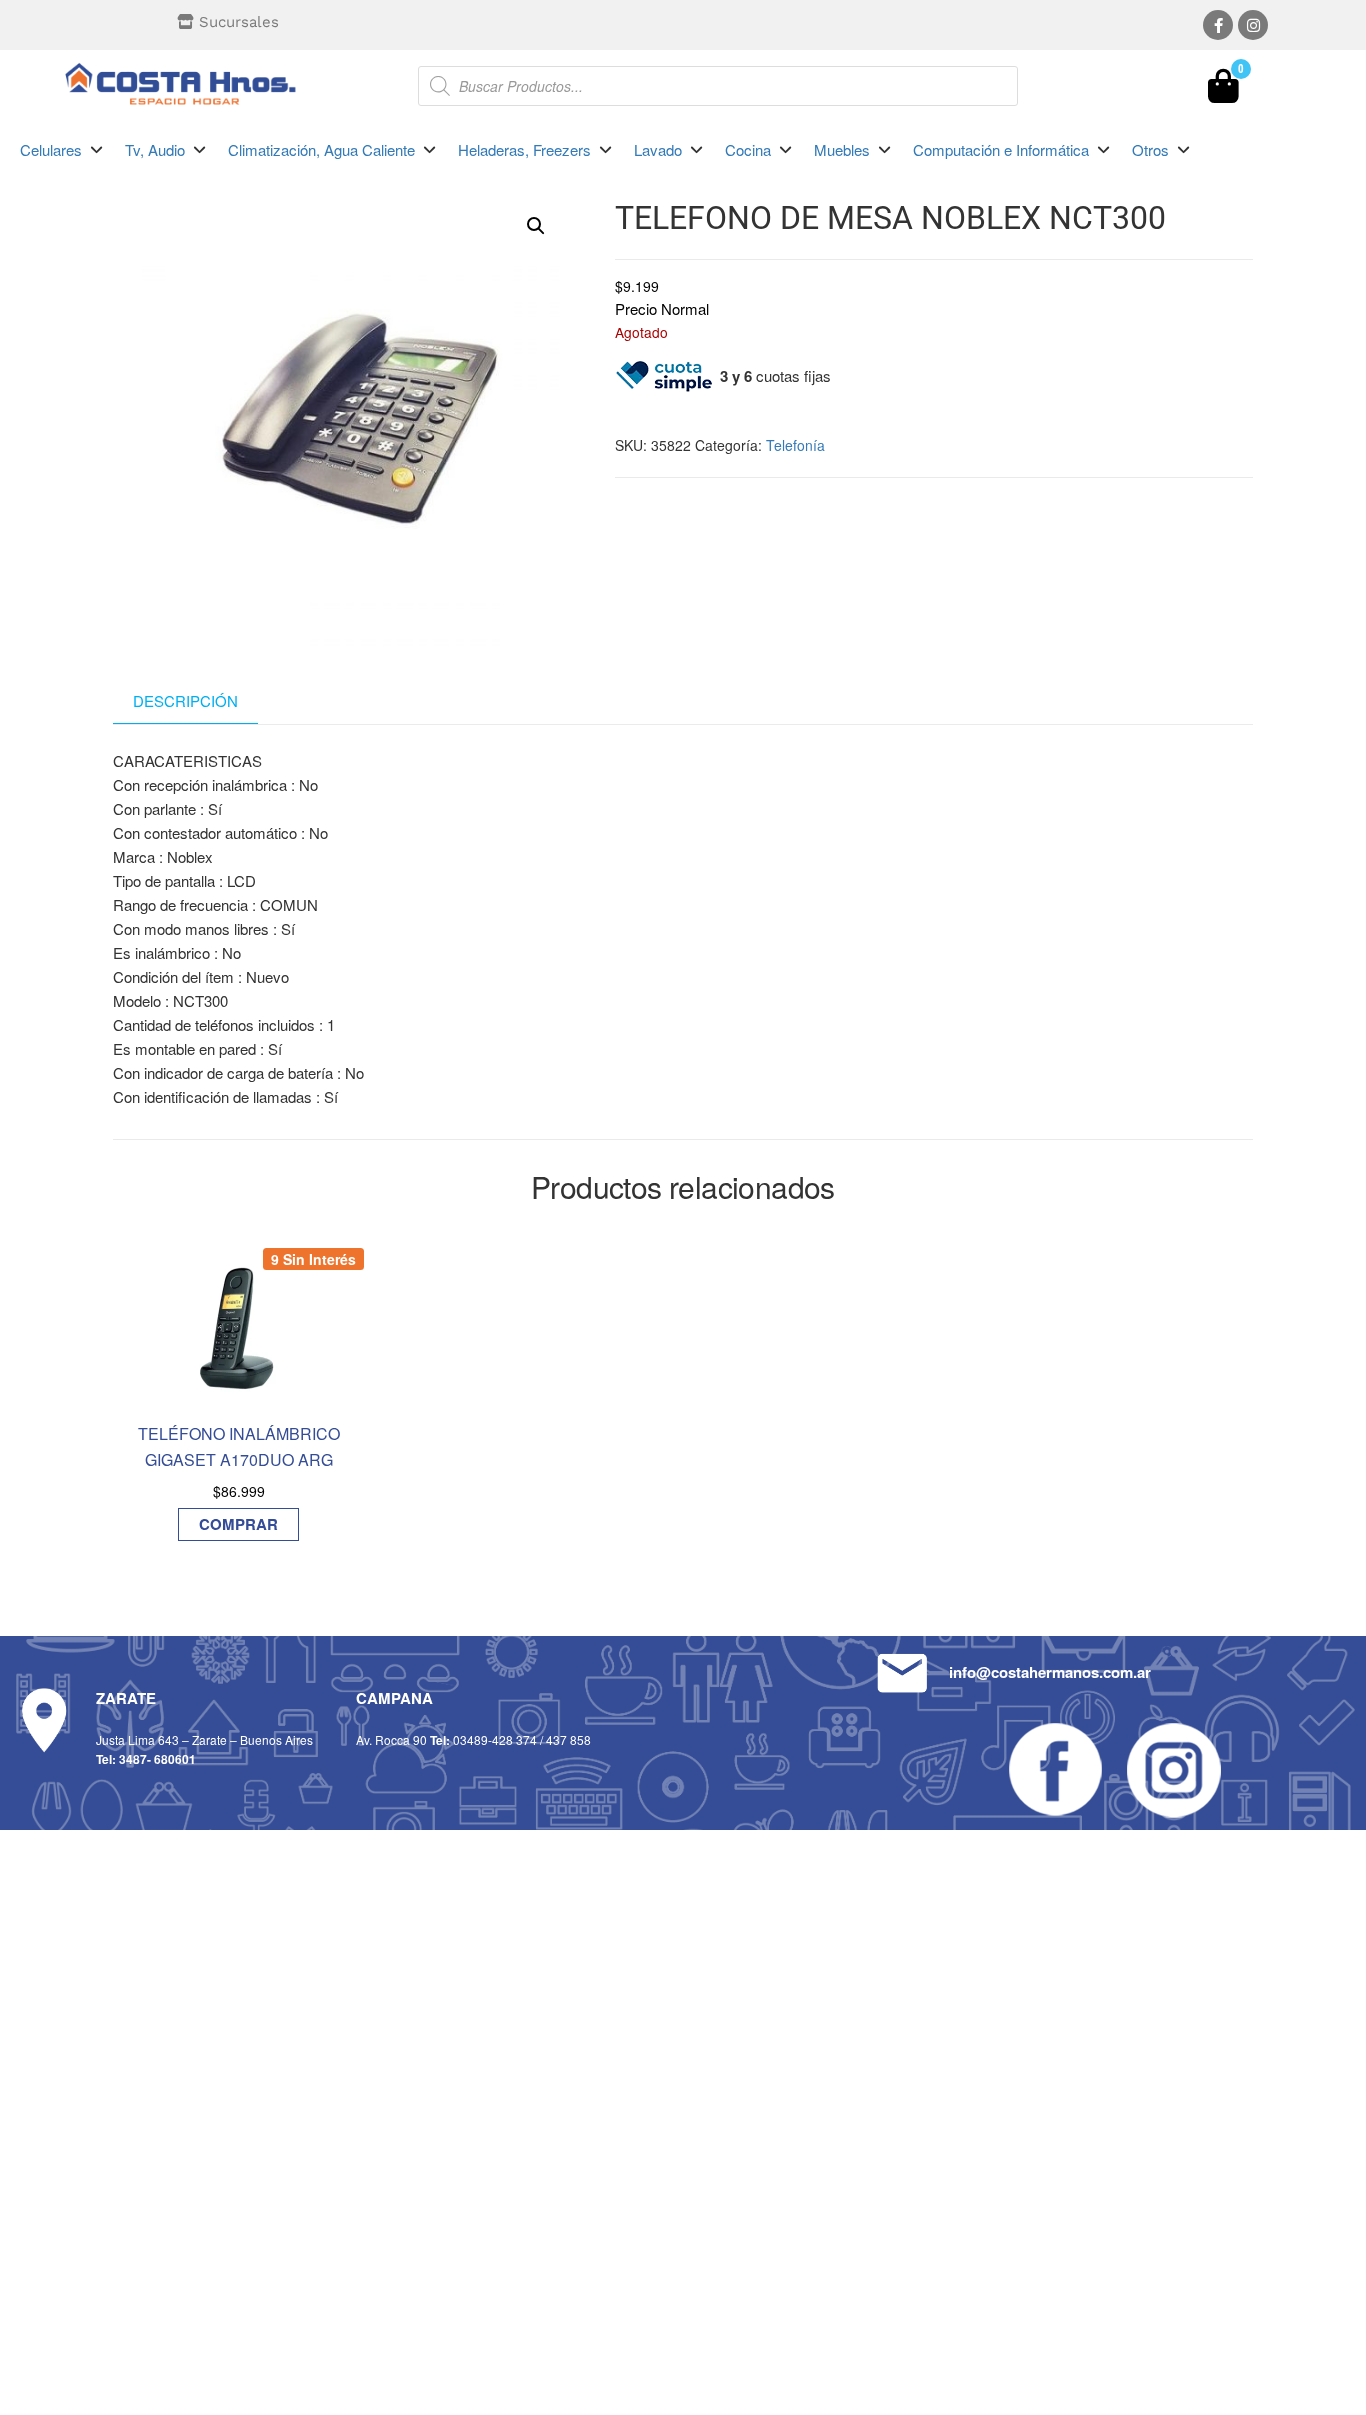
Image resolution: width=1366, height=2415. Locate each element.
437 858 (568, 1739)
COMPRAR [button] (238, 1524)
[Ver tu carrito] (1223, 91)
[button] (62, 150)
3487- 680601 (157, 1759)
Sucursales (239, 22)
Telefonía (795, 445)
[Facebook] (1218, 25)
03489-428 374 (495, 1739)
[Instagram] (1253, 25)
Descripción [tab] (185, 700)
